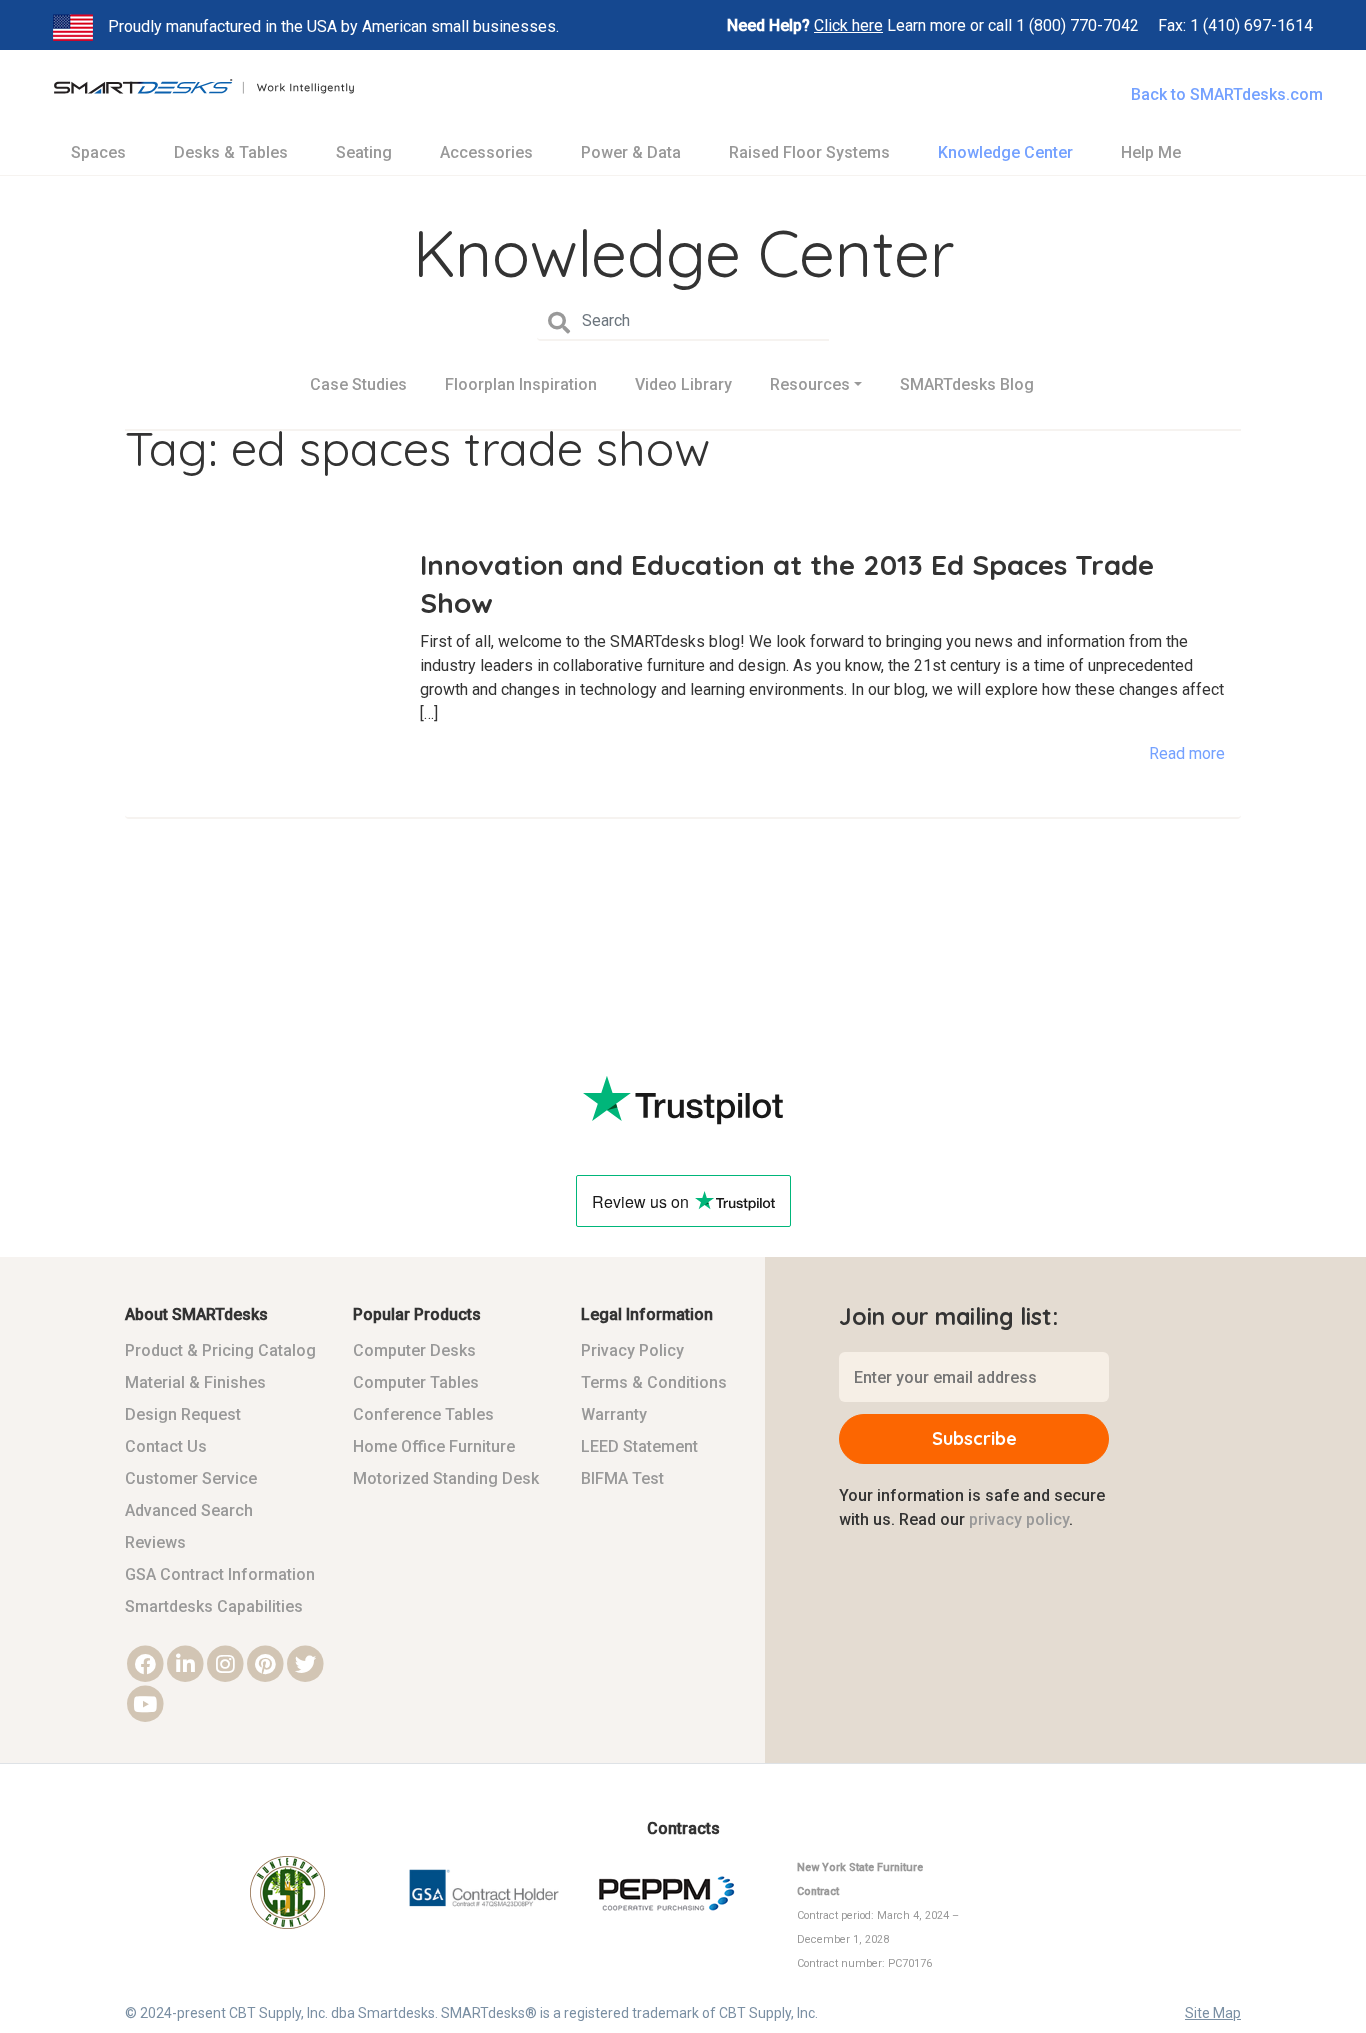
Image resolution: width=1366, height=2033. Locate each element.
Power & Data (631, 152)
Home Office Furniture (434, 1446)
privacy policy (1019, 1519)
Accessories (486, 152)
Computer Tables (416, 1382)
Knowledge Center (1005, 152)
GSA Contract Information (220, 1574)
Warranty (614, 1414)
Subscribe (974, 1438)
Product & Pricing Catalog (220, 1350)
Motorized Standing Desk (446, 1478)
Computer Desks (414, 1350)
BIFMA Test (622, 1478)
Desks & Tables (231, 152)
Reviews (155, 1542)
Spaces (98, 152)
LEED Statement (639, 1446)
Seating (364, 152)
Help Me (1151, 152)
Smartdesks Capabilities (214, 1606)
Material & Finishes (195, 1382)
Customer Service (191, 1478)
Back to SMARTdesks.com (1227, 94)
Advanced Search (189, 1510)
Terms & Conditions (654, 1382)
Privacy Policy (632, 1350)
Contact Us (166, 1446)
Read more (1187, 753)
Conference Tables (423, 1414)
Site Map (1213, 2013)
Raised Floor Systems (809, 152)
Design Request (183, 1414)
